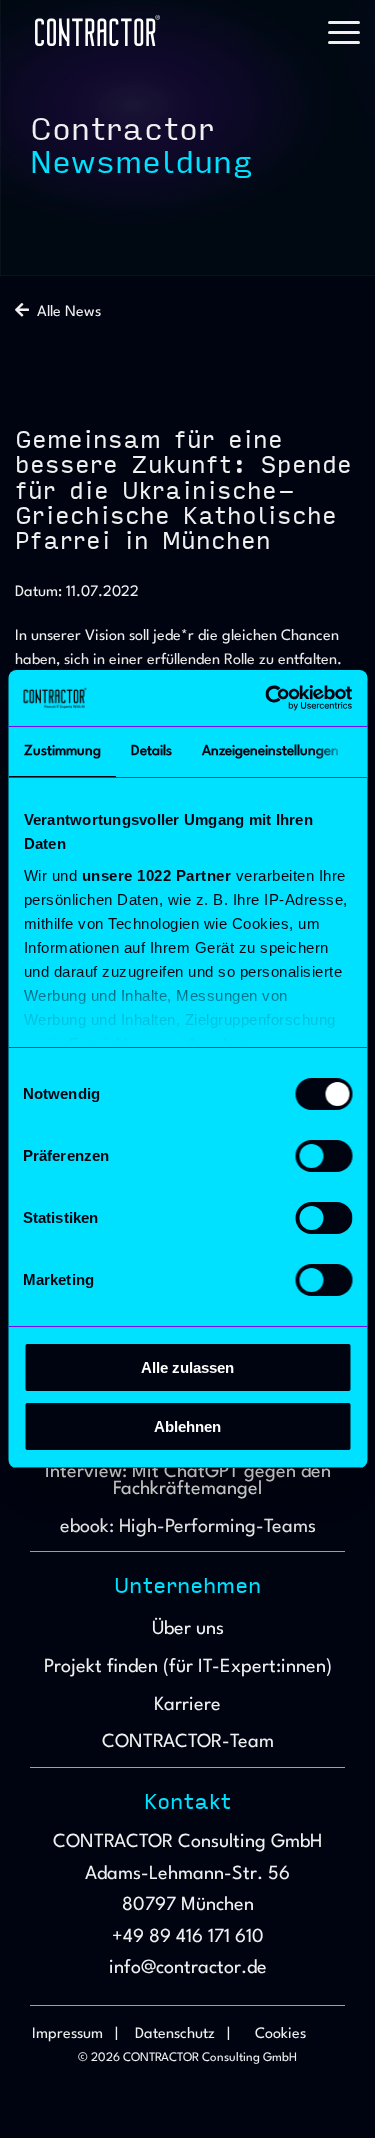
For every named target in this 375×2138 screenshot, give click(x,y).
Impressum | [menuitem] (75, 2034)
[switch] (323, 1156)
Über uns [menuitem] (188, 1629)
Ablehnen (187, 1426)
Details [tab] (150, 751)
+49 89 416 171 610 (188, 1937)
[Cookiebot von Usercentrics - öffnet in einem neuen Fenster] (267, 698)
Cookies (280, 2034)
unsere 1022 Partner (156, 875)
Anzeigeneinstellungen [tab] (269, 751)
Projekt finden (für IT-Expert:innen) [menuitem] (188, 1667)
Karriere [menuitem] (187, 1705)
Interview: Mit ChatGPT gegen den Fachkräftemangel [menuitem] (190, 1481)
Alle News (65, 312)
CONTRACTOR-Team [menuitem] (188, 1742)
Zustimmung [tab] (61, 751)
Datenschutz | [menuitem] (182, 2034)
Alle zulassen (187, 1367)
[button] (344, 31)
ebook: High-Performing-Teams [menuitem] (188, 1527)
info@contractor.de (188, 1968)
